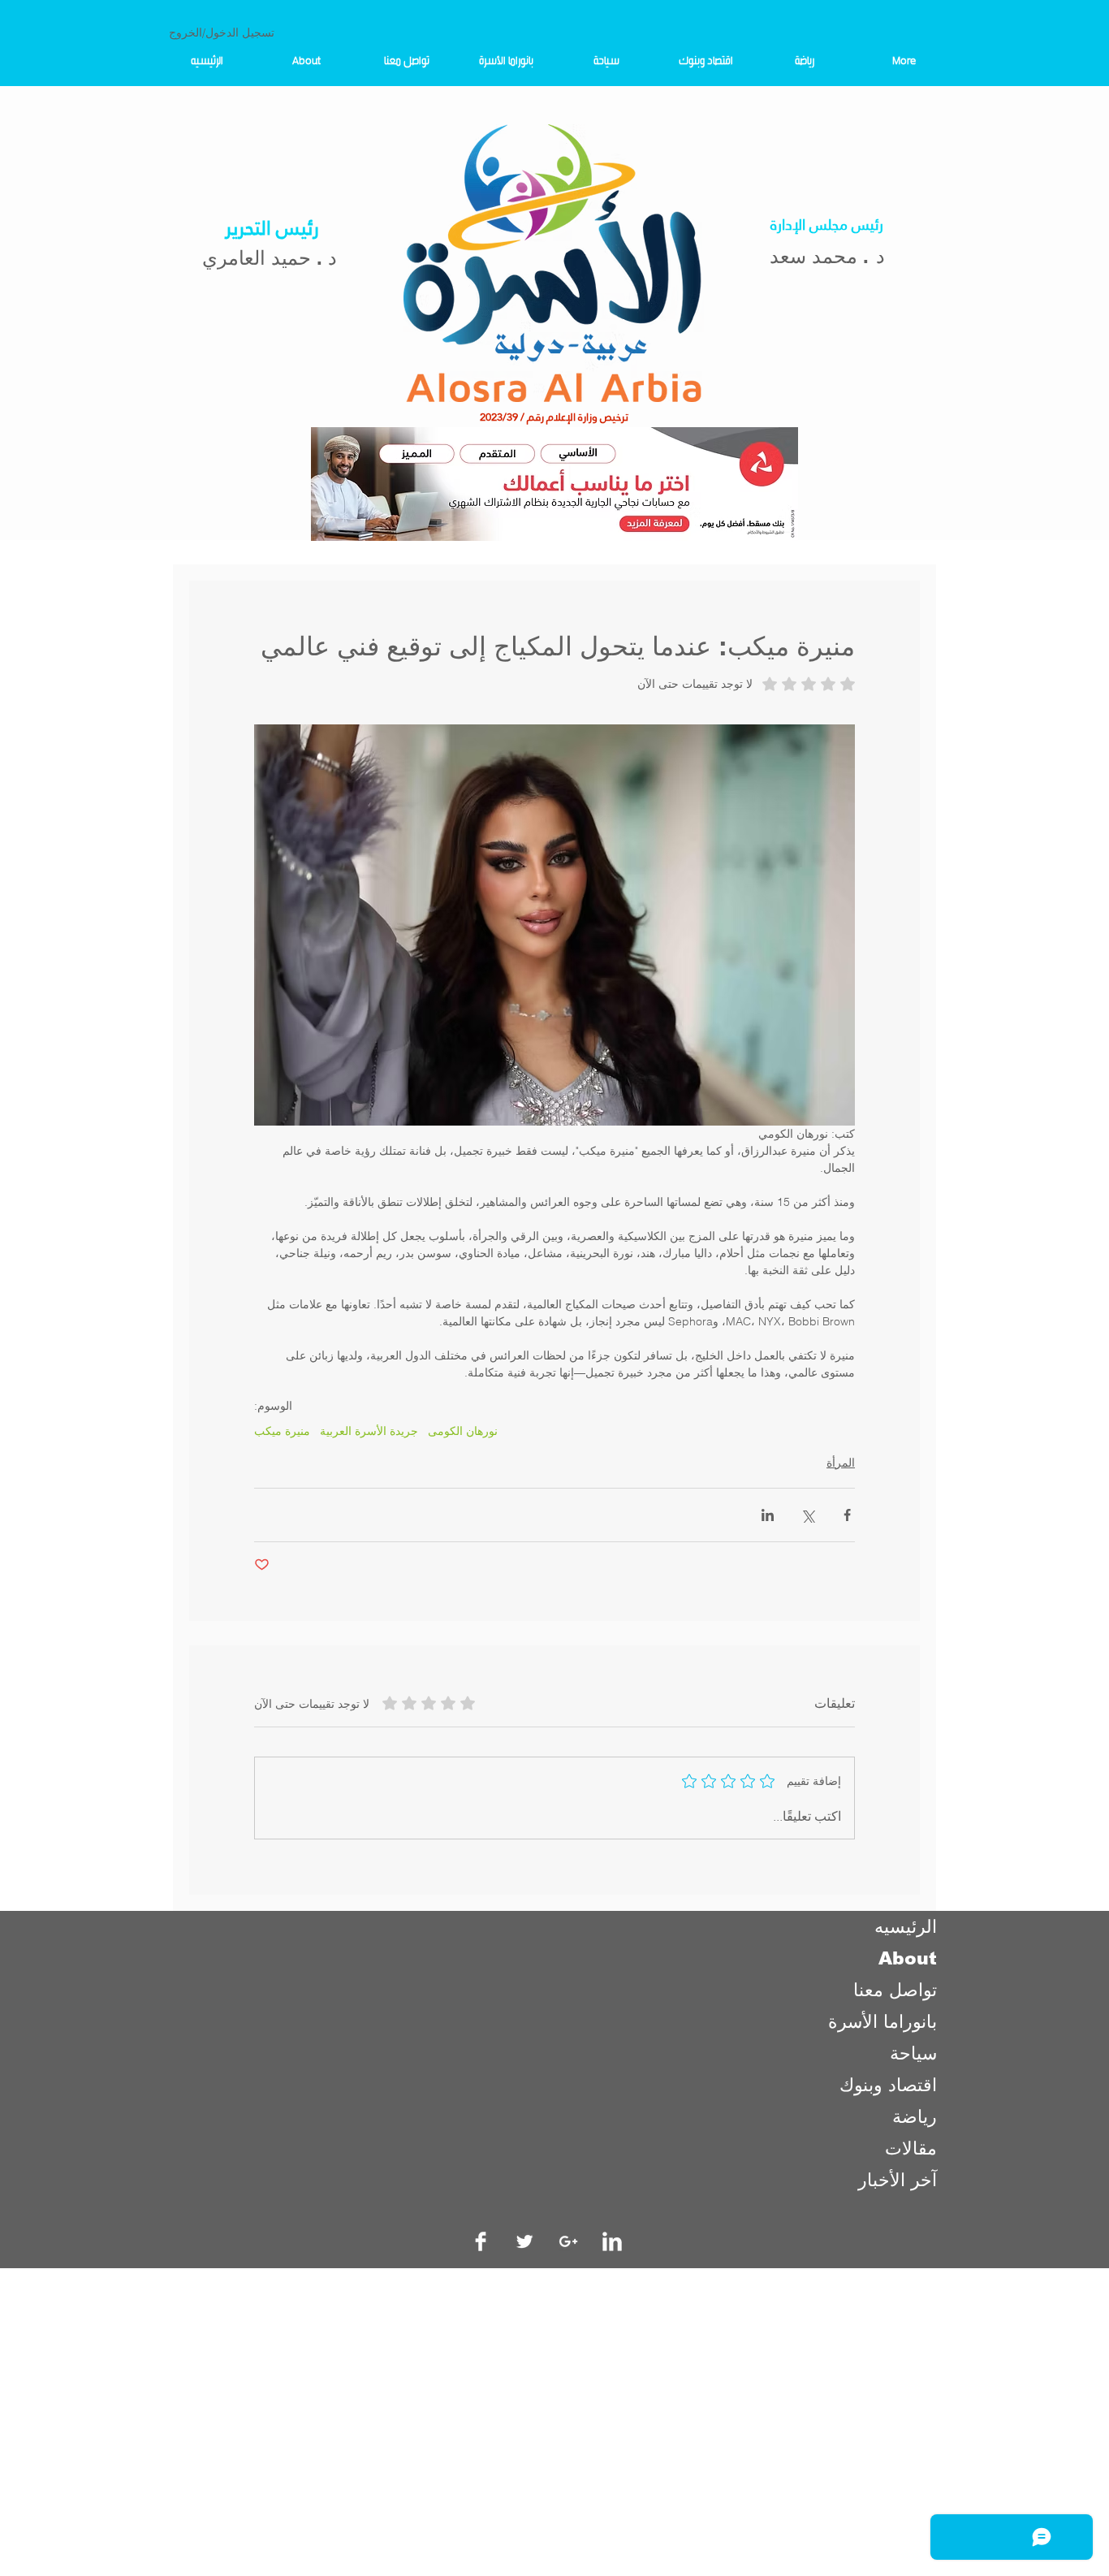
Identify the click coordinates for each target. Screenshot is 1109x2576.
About (908, 1958)
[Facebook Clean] (481, 2241)
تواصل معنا (895, 1990)
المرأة (841, 1463)
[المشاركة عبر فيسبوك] (847, 1515)
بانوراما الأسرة (882, 2022)
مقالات (911, 2148)
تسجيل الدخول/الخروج (222, 32)
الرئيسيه (906, 1927)
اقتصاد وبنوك (888, 2085)
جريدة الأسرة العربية (369, 1431)
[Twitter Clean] (524, 2241)
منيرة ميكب (282, 1431)
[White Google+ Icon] (568, 2241)
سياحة (913, 2053)
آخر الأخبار (898, 2180)
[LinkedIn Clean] (612, 2241)
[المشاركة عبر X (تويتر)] (807, 1515)
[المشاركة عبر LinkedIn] (768, 1515)
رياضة (915, 2117)
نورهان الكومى (463, 1431)
